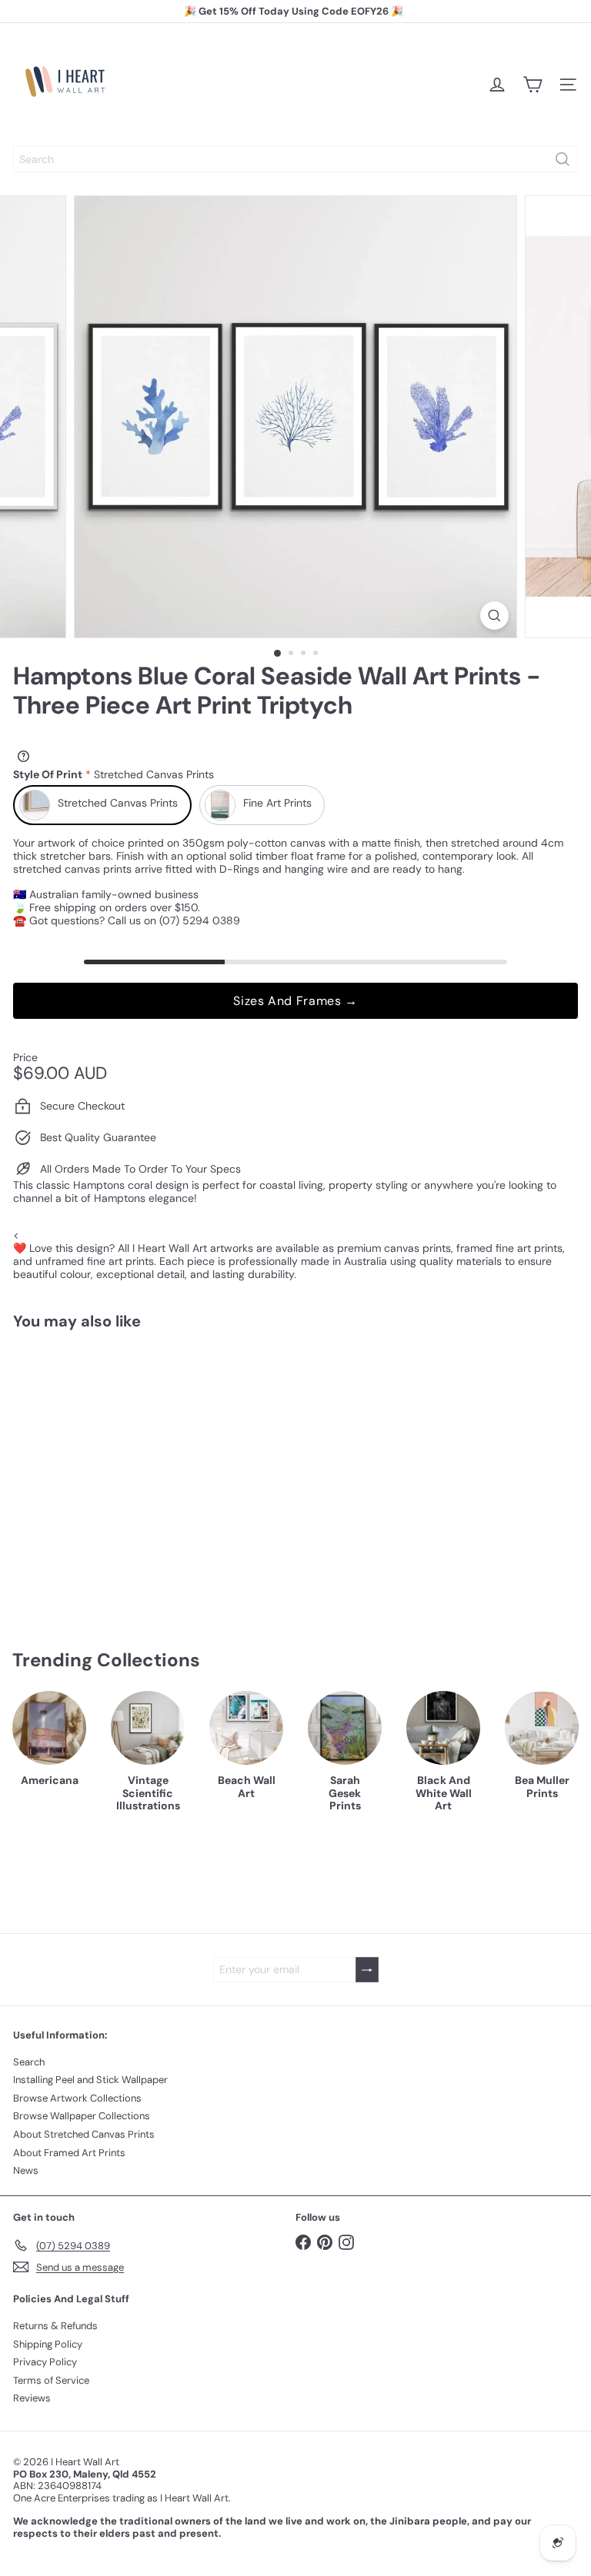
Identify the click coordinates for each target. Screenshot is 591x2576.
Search (29, 2062)
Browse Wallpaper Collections (82, 2116)
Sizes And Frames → (295, 1001)
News (26, 2170)
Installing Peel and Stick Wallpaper (90, 2080)
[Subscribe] (367, 1970)
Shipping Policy (48, 2344)
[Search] (563, 159)
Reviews (32, 2398)
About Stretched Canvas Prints (84, 2134)
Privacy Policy (45, 2362)
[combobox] (295, 159)
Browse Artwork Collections (77, 2098)
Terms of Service (51, 2380)
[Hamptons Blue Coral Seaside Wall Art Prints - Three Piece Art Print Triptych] (109, 1468)
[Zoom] (494, 616)
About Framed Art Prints (69, 2153)
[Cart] (533, 85)
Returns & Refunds (55, 2326)
